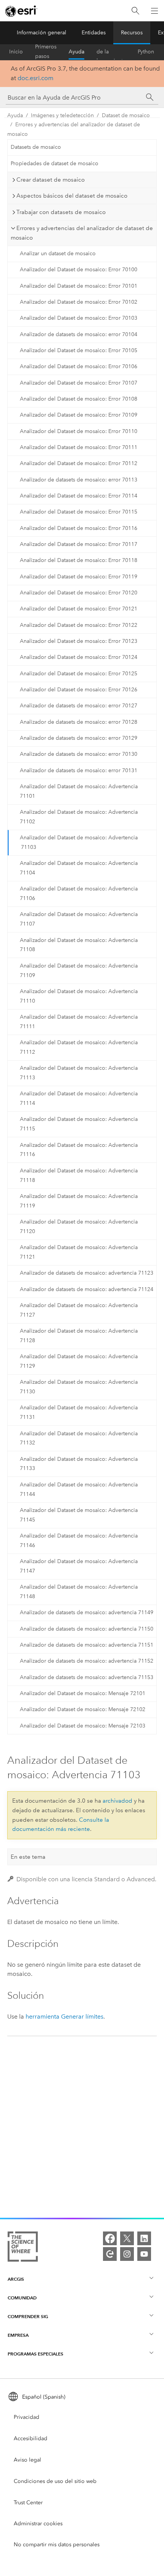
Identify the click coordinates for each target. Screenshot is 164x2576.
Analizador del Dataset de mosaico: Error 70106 (79, 366)
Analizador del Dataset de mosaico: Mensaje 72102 (83, 1709)
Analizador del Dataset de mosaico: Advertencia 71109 (79, 971)
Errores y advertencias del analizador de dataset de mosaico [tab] (82, 233)
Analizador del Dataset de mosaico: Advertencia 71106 (79, 894)
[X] (127, 2238)
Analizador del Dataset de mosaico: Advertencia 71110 (79, 996)
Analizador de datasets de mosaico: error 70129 (79, 738)
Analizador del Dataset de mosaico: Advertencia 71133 (79, 1464)
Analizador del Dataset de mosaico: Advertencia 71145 (79, 1515)
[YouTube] (144, 2254)
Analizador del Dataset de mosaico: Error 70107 (79, 383)
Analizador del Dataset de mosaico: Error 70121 (79, 609)
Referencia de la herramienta (111, 52)
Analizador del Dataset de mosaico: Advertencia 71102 (79, 817)
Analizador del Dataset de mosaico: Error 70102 (79, 302)
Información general (42, 33)
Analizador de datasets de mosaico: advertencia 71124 (87, 1289)
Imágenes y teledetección (62, 115)
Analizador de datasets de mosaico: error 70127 (79, 706)
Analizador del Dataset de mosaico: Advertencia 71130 (79, 1387)
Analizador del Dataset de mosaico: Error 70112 (79, 463)
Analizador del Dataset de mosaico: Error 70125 (79, 674)
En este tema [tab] (28, 1857)
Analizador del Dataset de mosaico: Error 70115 (79, 512)
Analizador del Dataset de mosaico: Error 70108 (79, 399)
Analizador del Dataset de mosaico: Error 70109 (79, 415)
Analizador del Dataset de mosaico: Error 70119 (79, 577)
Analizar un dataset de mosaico (58, 254)
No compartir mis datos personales (57, 2545)
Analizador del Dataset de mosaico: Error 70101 (79, 286)
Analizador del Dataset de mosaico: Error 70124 (79, 657)
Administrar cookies (38, 2524)
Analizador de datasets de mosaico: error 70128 (79, 722)
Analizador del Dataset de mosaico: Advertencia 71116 (79, 1150)
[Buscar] (135, 11)
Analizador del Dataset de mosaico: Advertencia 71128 (79, 1336)
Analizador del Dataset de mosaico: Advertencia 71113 (79, 1073)
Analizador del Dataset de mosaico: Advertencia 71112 (79, 1047)
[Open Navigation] (154, 11)
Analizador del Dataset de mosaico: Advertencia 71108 (79, 945)
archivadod (117, 1801)
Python (146, 52)
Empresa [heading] (18, 2335)
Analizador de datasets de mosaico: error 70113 (79, 480)
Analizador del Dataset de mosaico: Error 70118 (79, 560)
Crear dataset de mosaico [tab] (51, 180)
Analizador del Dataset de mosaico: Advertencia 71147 (79, 1566)
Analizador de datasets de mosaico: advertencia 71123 (87, 1273)
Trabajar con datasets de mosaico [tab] (61, 212)
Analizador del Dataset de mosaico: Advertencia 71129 (79, 1361)
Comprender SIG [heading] (28, 2316)
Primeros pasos (46, 52)
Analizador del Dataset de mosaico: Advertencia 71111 (79, 1022)
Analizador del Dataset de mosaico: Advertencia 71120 (79, 1227)
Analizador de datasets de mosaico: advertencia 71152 (87, 1661)
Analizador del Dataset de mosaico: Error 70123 (79, 641)
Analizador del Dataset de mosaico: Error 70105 (79, 350)
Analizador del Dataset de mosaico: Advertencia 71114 (79, 1098)
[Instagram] (127, 2254)
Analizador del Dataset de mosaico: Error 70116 (79, 528)
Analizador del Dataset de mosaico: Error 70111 (79, 447)
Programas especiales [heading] (35, 2354)
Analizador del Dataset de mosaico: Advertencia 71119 (79, 1201)
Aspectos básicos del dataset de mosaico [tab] (72, 196)
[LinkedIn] (144, 2238)
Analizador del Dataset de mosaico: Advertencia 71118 (79, 1175)
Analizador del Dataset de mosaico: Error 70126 (79, 690)
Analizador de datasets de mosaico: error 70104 (79, 334)
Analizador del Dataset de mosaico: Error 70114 (79, 496)
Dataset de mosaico (126, 115)
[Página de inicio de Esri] (21, 11)
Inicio (16, 52)
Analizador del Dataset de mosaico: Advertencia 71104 (79, 868)
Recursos (132, 33)
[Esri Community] (110, 2254)
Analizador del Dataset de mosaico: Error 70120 (79, 593)
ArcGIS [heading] (16, 2279)
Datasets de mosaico (36, 147)
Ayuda (76, 52)
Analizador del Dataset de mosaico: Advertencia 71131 (79, 1412)
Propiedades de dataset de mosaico (55, 163)
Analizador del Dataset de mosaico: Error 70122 (79, 625)
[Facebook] (110, 2238)
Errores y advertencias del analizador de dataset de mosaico (74, 129)
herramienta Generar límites (64, 2017)
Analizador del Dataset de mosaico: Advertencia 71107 (79, 919)
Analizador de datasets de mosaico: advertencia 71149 (87, 1612)
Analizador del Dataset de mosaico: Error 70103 (79, 318)
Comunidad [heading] (22, 2298)
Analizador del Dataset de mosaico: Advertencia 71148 (79, 1592)
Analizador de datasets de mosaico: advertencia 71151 (87, 1645)
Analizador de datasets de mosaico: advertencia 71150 (87, 1629)
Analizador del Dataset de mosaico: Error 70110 (79, 431)
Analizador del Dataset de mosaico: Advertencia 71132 (79, 1438)
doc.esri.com (35, 78)
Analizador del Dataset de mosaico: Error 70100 (79, 270)
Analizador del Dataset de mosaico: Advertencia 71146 (79, 1541)
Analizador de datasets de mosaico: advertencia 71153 (87, 1677)
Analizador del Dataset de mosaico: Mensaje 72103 (83, 1726)
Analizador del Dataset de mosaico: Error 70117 (79, 544)
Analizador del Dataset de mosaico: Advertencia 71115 (79, 1124)
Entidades (94, 33)
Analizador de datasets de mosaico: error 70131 (79, 770)
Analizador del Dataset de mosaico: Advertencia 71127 (79, 1310)
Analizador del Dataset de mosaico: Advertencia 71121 (79, 1252)
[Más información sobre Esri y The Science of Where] (23, 2248)
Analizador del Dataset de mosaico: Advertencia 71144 (79, 1489)
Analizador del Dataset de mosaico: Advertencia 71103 (79, 842)
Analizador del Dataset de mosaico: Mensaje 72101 (83, 1693)
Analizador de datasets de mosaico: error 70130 (79, 754)
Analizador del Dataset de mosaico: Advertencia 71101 (79, 791)
